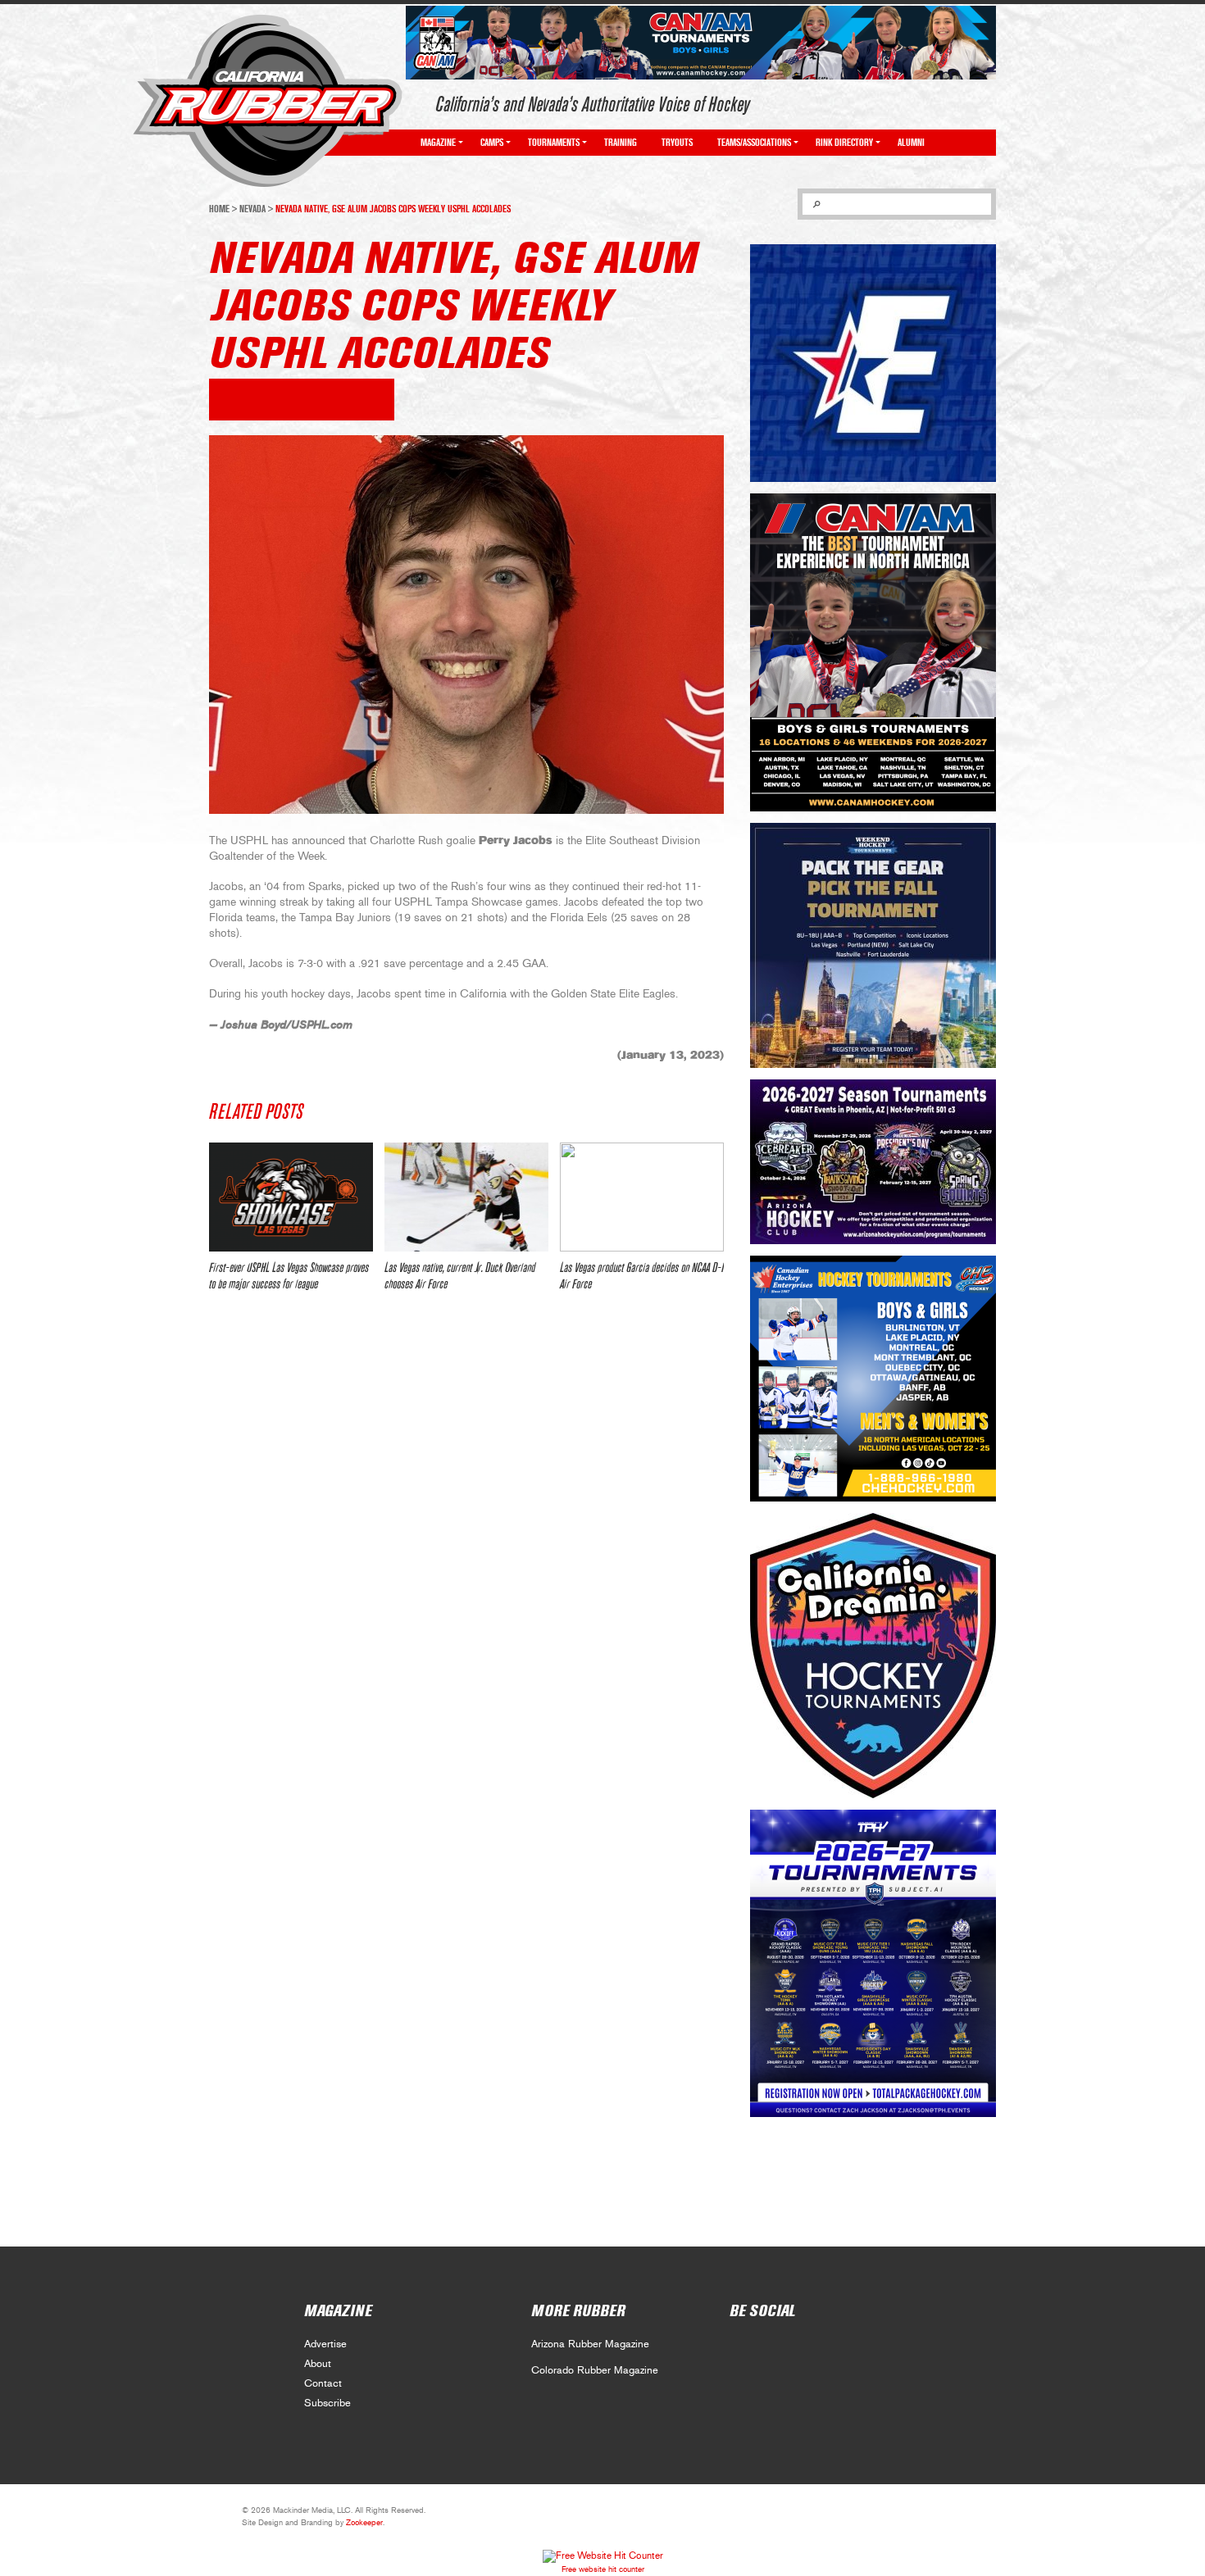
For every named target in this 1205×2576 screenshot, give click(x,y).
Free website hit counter (603, 2569)
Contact (323, 2384)
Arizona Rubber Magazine (590, 2344)
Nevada (252, 209)
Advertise (325, 2344)
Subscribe (327, 2403)
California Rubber (268, 101)
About (318, 2364)
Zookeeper (364, 2523)
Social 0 (741, 2349)
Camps (492, 143)
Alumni (911, 143)
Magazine (438, 143)
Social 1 (777, 2349)
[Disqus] (466, 1548)
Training (621, 143)
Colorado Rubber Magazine (595, 2371)
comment (272, 400)
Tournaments (554, 143)
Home (219, 209)
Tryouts (677, 143)
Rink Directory (844, 143)
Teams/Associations (754, 143)
